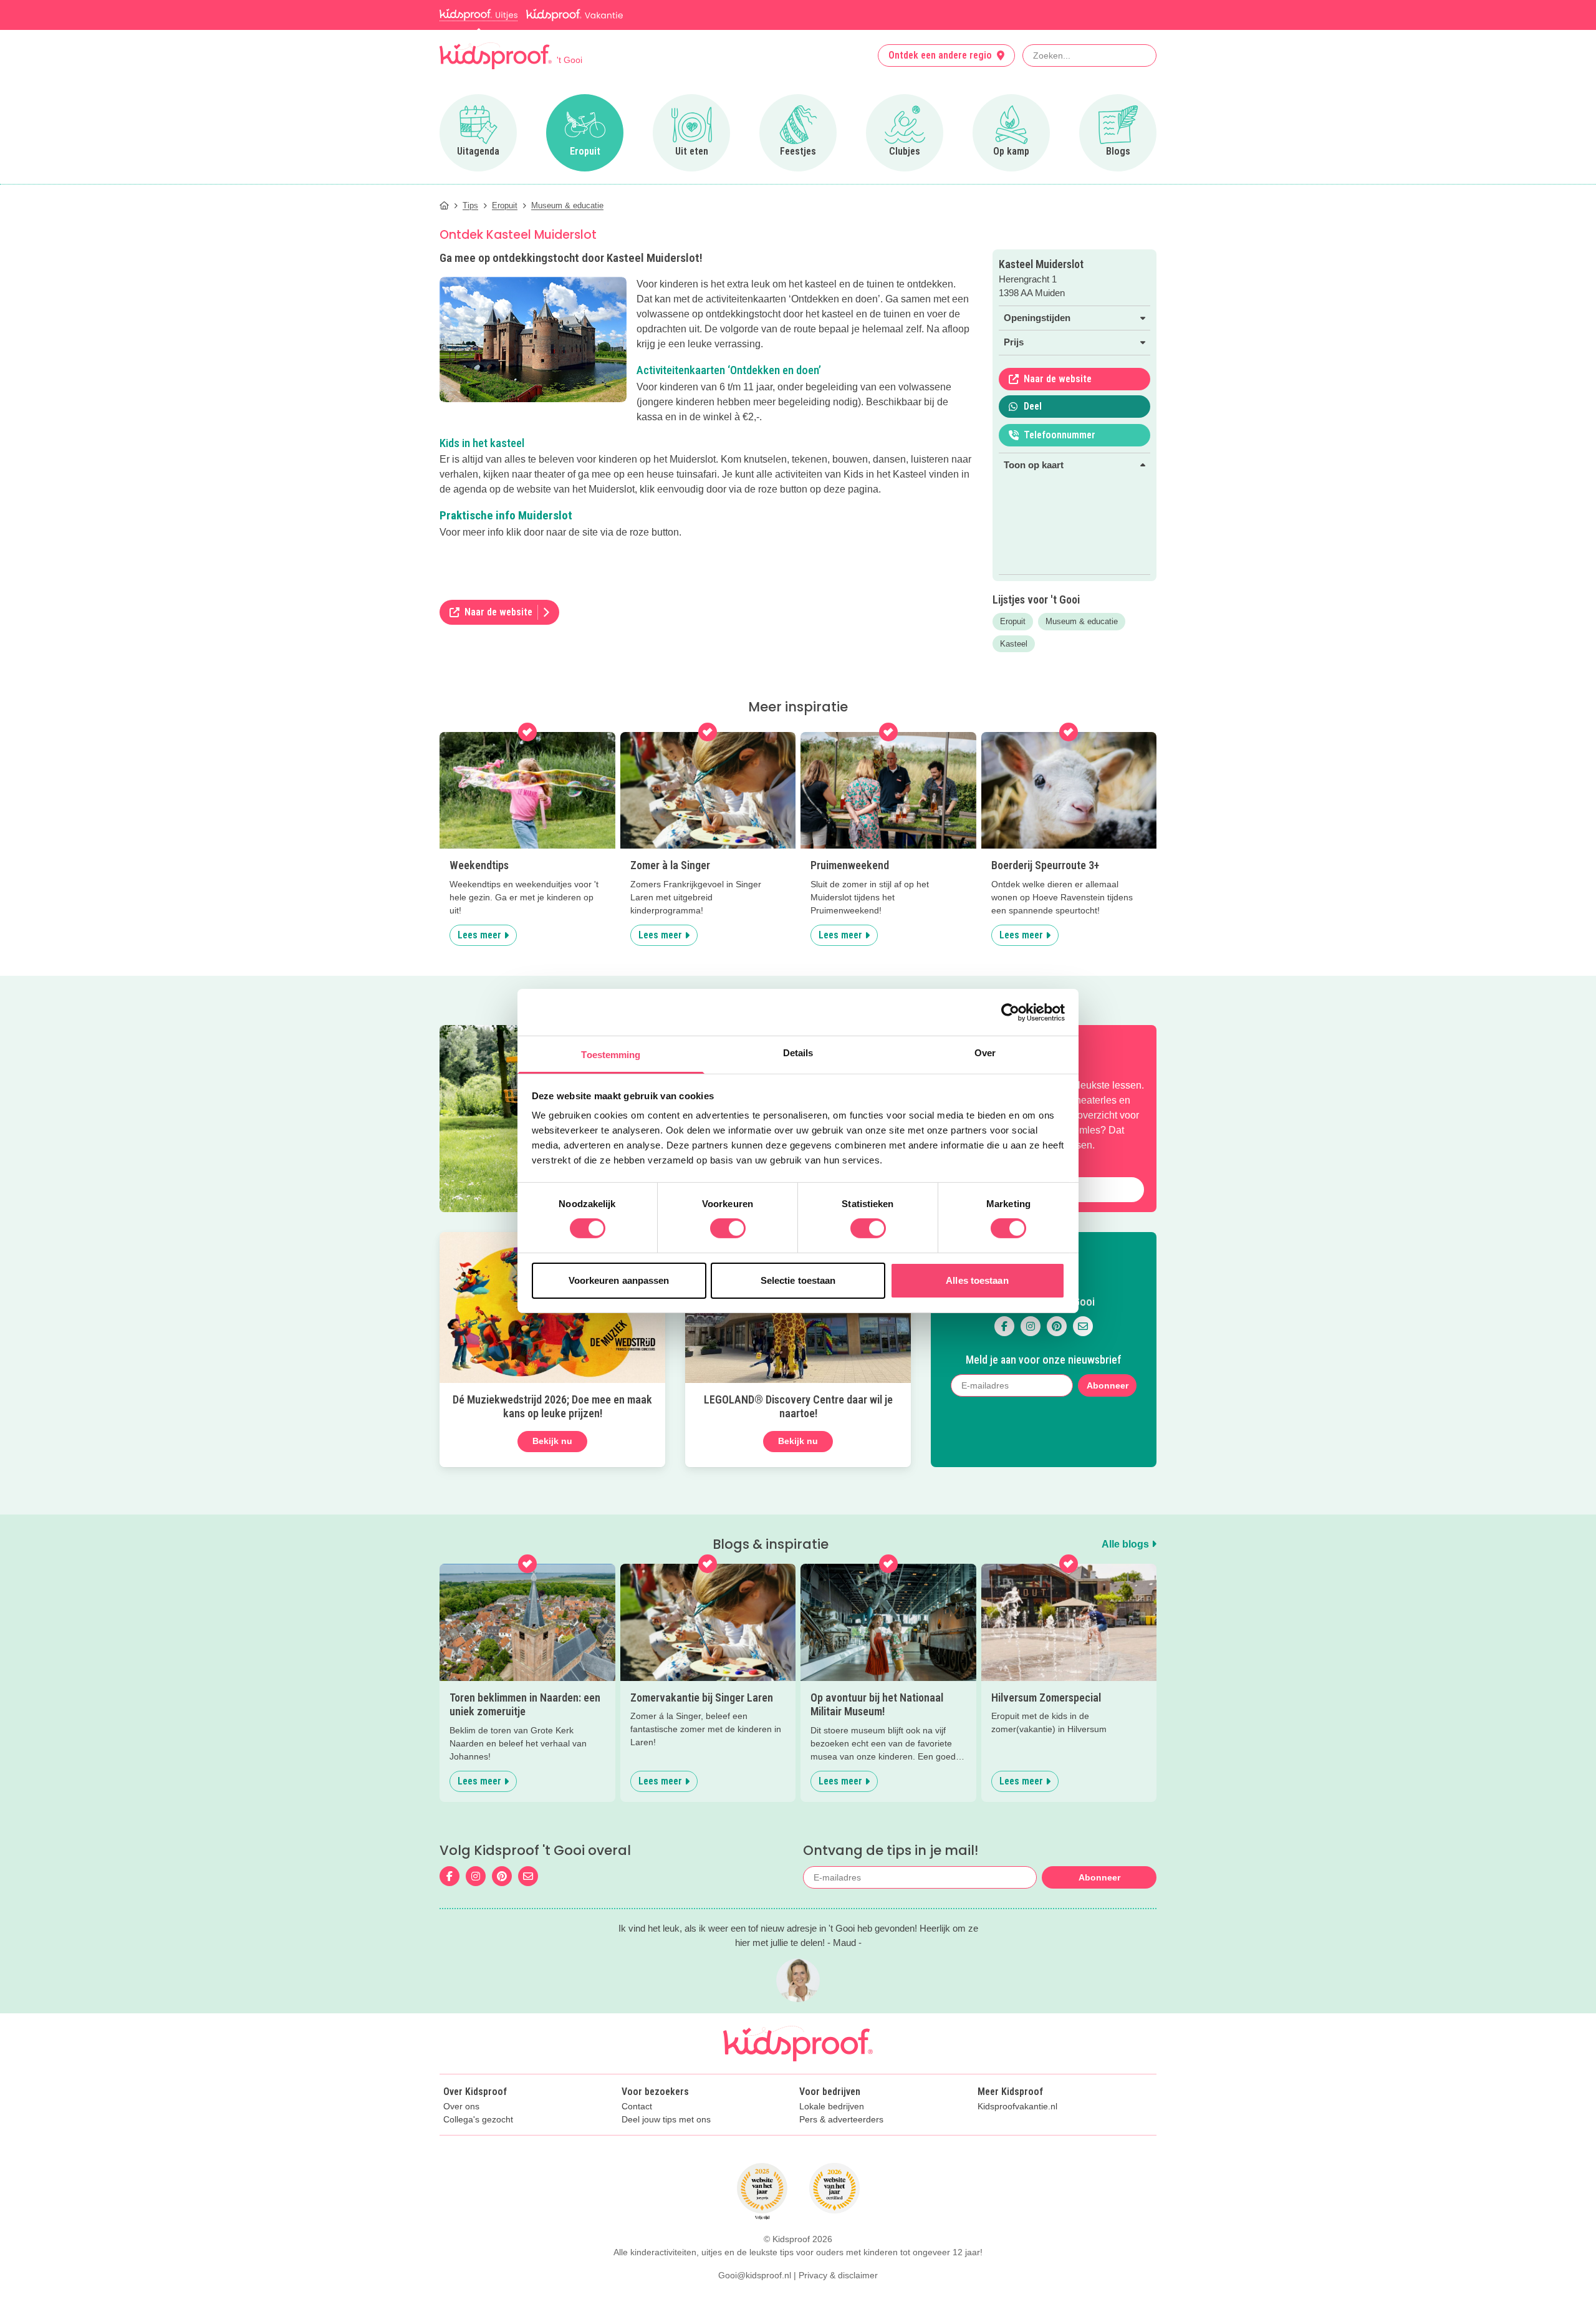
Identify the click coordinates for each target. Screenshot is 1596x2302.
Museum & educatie (1082, 621)
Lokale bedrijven (832, 2107)
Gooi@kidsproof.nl (755, 2275)
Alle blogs (1127, 1544)
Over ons (461, 2107)
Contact (637, 2107)
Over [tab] (985, 1053)
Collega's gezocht (478, 2120)
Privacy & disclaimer (838, 2275)
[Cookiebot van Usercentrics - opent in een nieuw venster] (1010, 1012)
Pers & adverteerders (841, 2120)
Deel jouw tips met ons (666, 2120)
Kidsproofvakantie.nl (1017, 2107)
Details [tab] (798, 1053)
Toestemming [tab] (611, 1055)
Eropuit (1013, 621)
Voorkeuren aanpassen (619, 1280)
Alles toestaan (977, 1280)
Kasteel (1014, 644)
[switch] (728, 1228)
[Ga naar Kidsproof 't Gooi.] (444, 205)
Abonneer (1108, 1385)
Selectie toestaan (798, 1280)
